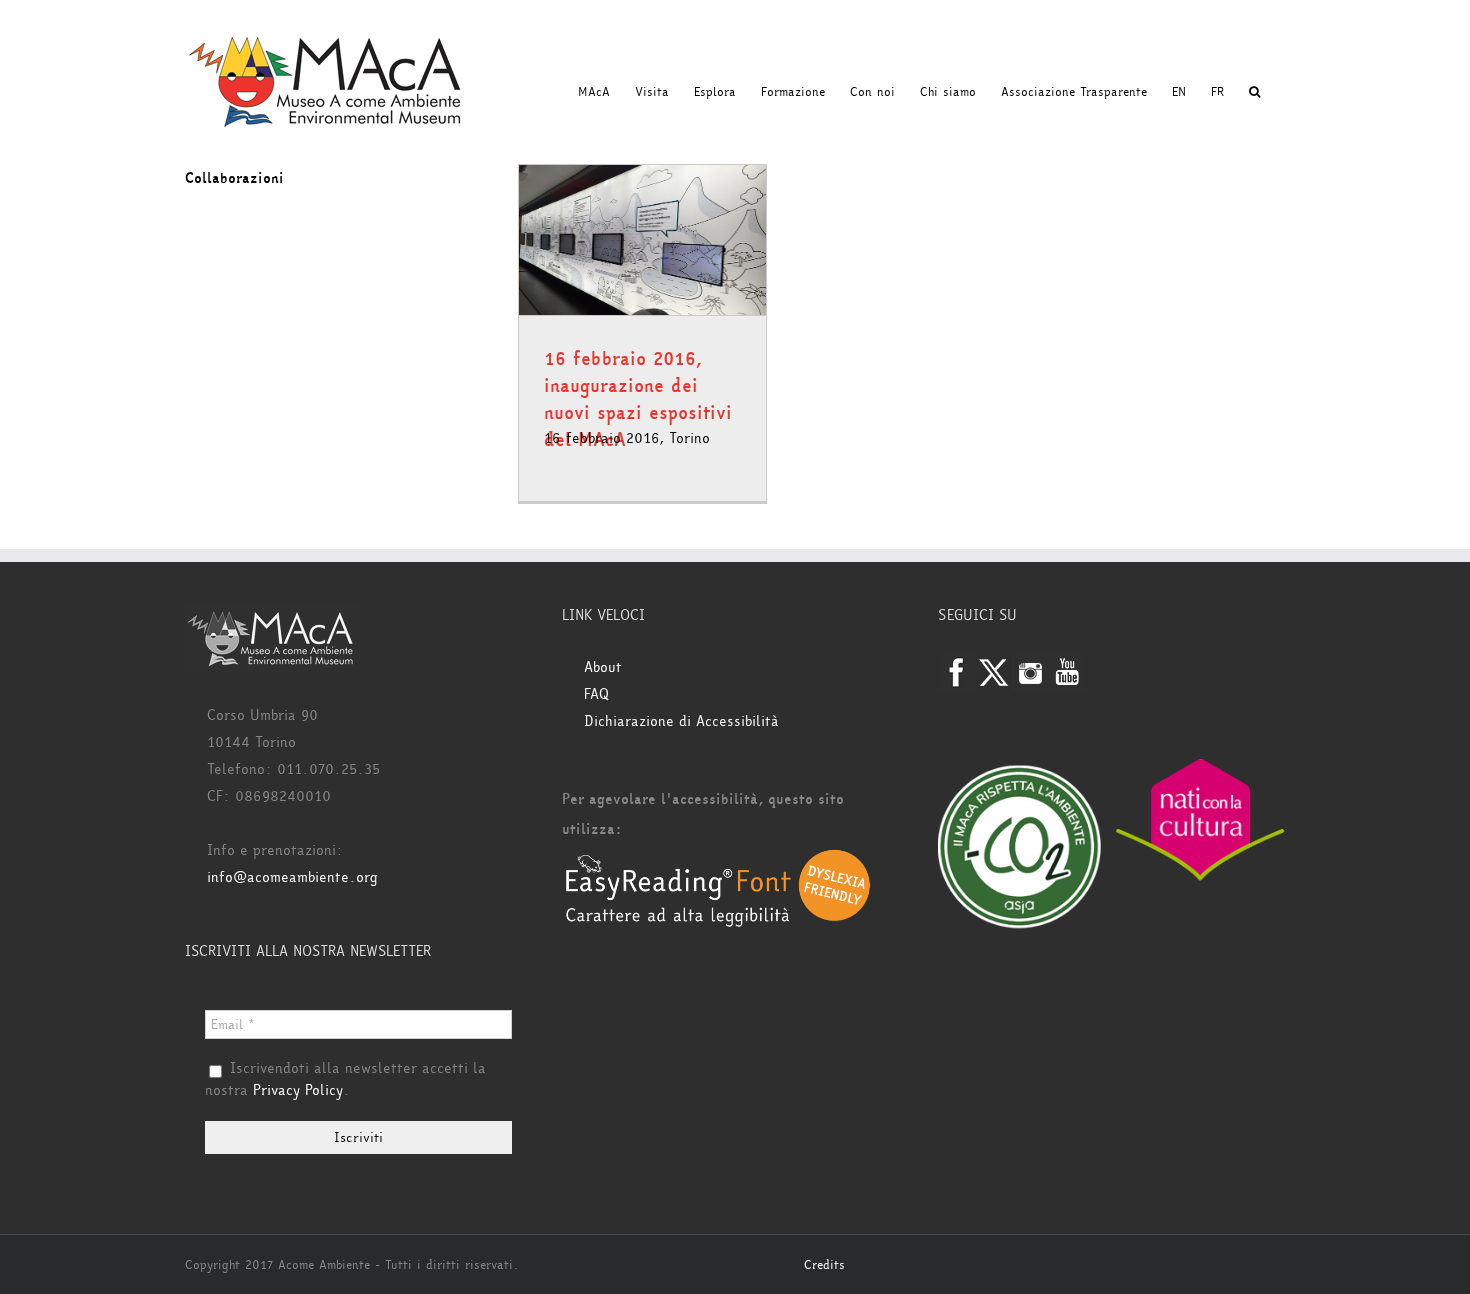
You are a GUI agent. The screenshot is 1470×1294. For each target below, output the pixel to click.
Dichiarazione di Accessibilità (681, 721)
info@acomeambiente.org (292, 877)
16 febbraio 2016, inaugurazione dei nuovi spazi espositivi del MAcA (638, 399)
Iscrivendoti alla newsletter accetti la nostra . (345, 1080)
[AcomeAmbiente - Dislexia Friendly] (718, 859)
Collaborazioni (234, 178)
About (603, 667)
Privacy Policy (298, 1090)
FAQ (596, 694)
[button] (1254, 92)
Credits (824, 1265)
